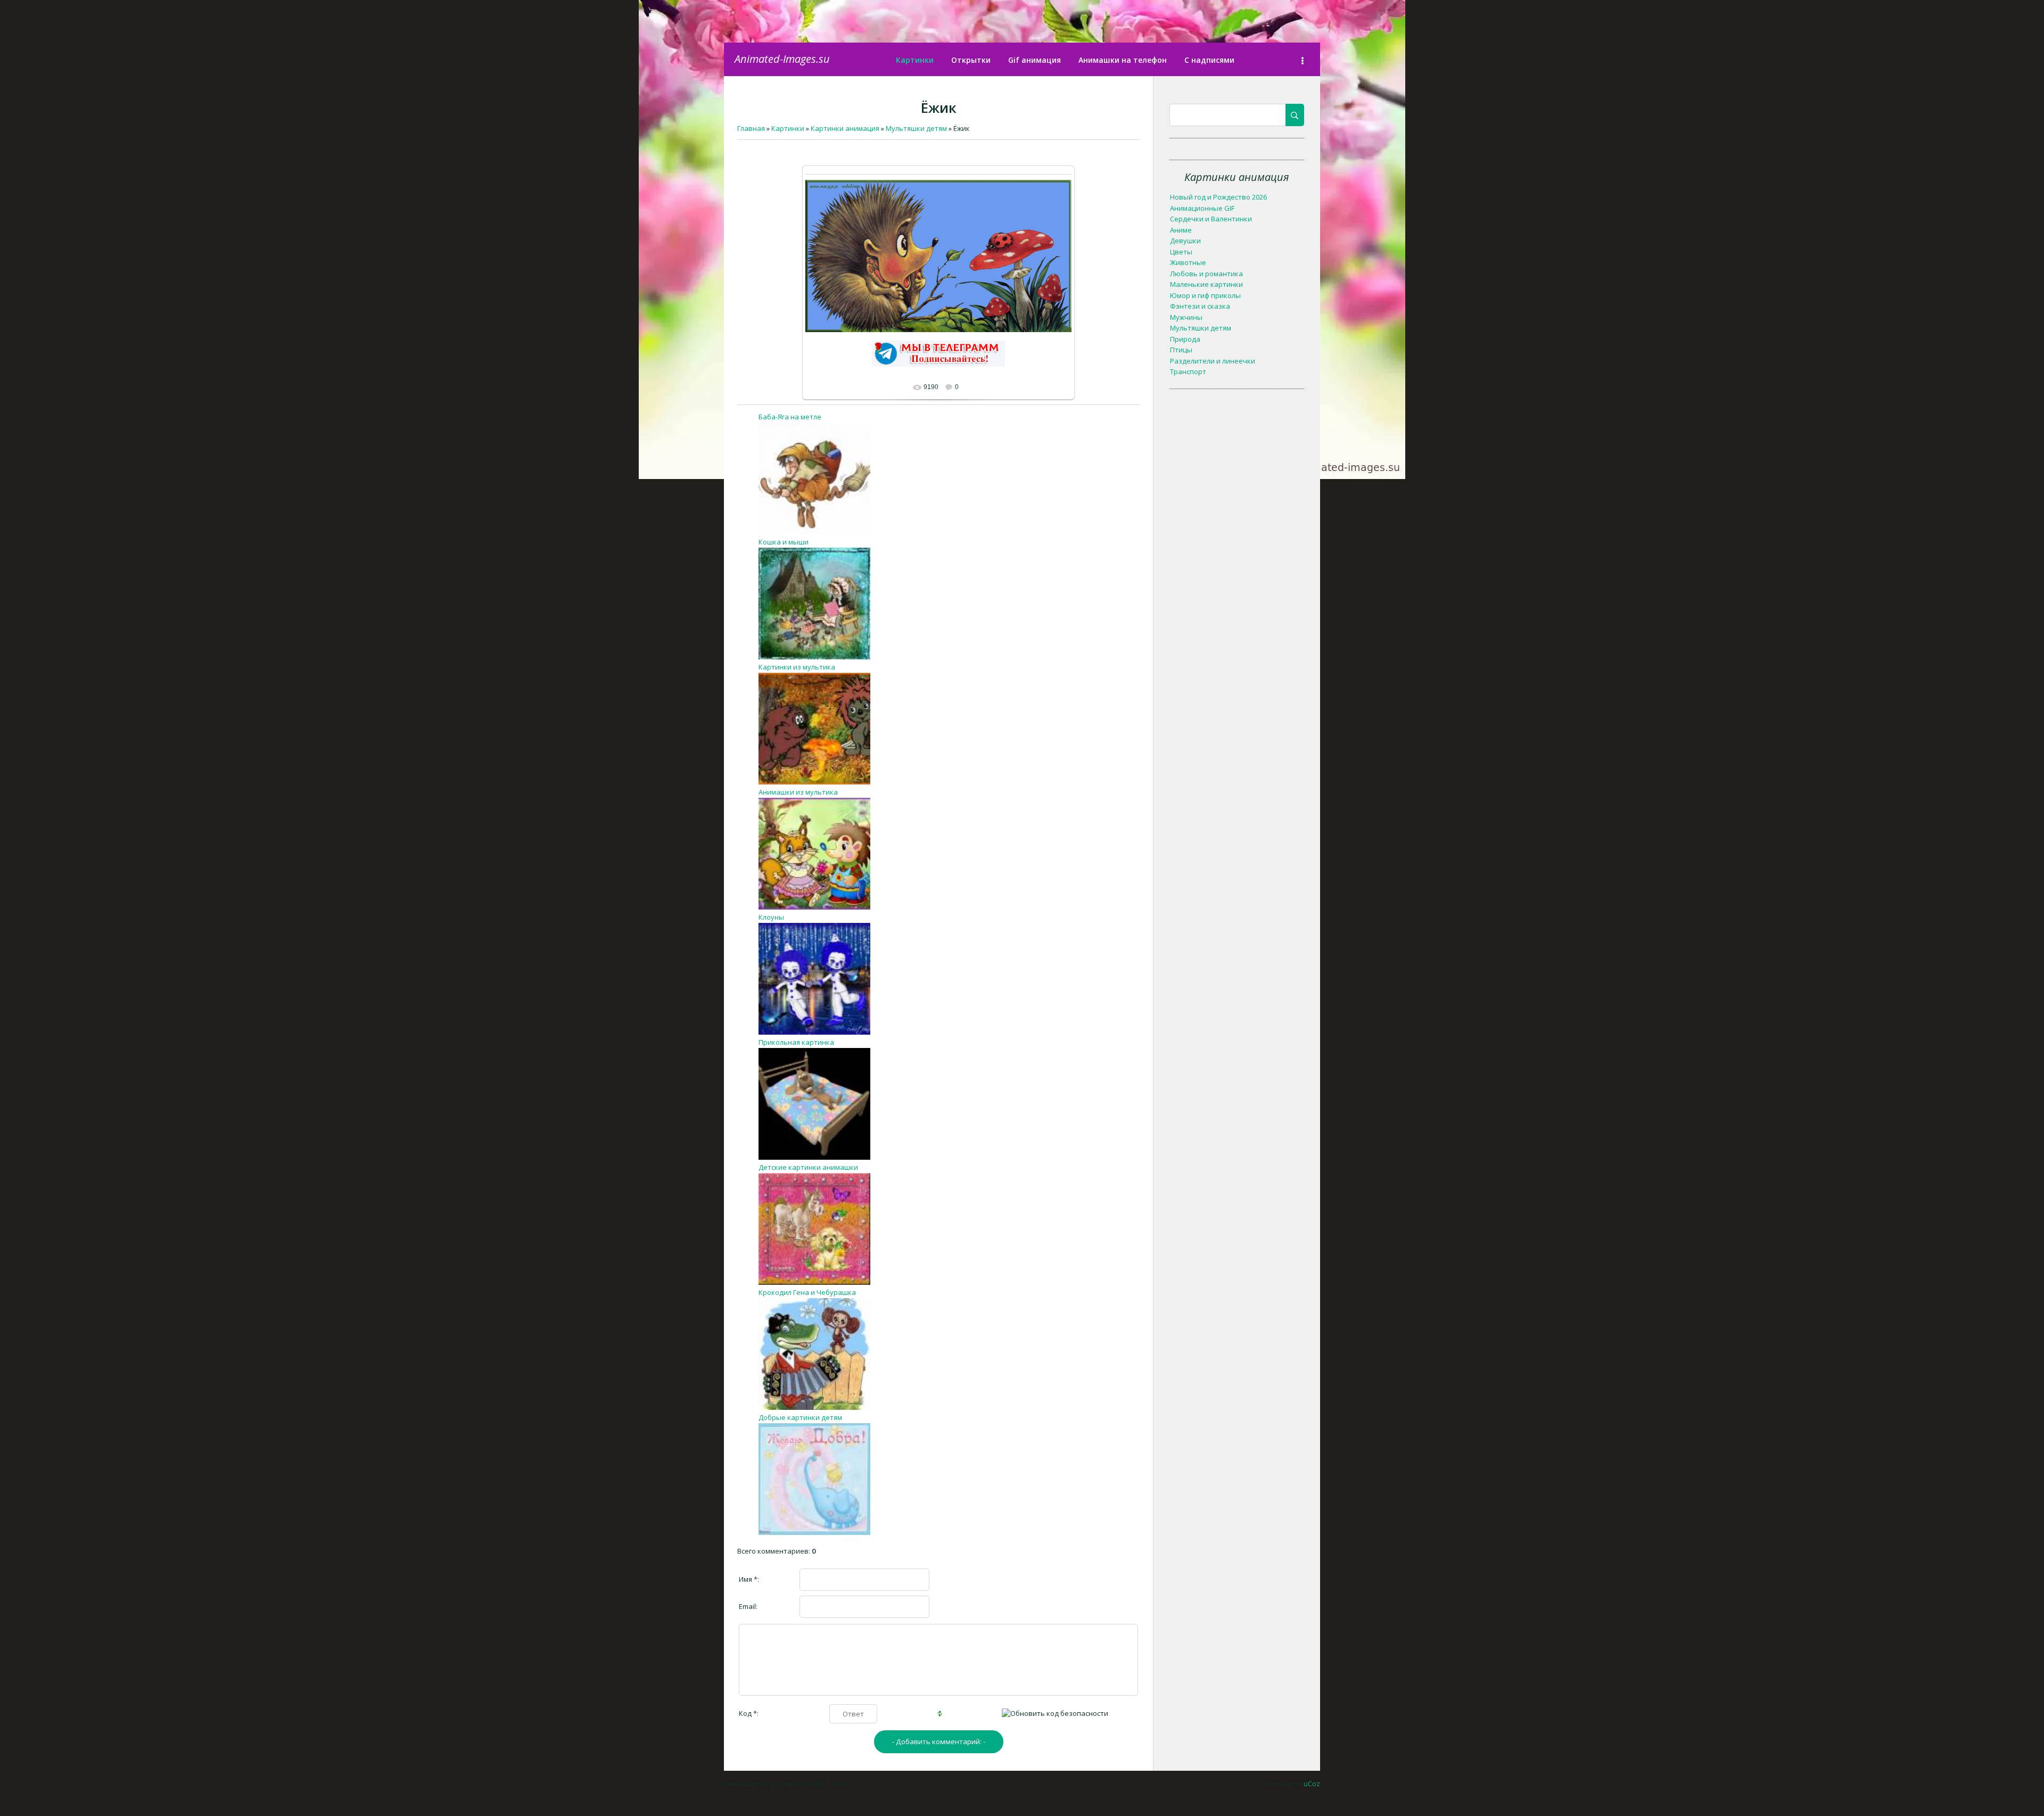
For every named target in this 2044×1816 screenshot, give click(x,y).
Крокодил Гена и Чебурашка (807, 1292)
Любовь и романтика (1206, 274)
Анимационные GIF (1202, 208)
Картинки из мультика (797, 667)
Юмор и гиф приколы (1205, 295)
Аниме (1181, 230)
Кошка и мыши (784, 542)
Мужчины (1186, 317)
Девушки (1185, 241)
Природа (1185, 339)
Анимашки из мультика (798, 792)
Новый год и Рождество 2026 (1218, 197)
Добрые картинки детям (800, 1417)
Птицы (1181, 350)
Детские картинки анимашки (808, 1167)
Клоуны (771, 917)
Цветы (1181, 252)
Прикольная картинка (796, 1042)
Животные (1188, 262)
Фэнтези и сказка (1200, 306)
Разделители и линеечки (1213, 361)
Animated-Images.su (782, 59)
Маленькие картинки (1206, 284)
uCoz (1312, 1784)
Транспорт (1188, 372)
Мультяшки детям (1201, 328)
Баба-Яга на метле (790, 417)
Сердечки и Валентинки (1211, 219)
